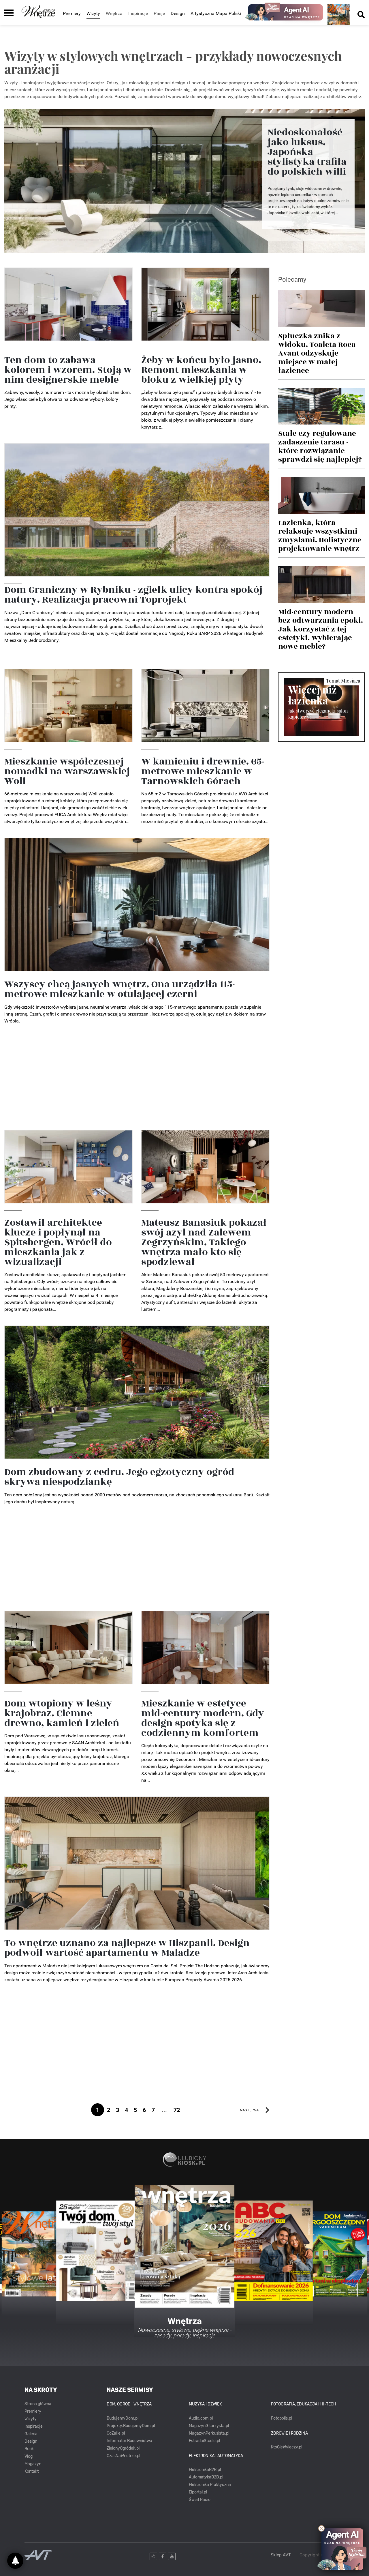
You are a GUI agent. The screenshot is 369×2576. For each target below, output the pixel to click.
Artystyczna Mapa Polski (216, 13)
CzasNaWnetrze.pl (123, 2456)
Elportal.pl (198, 2492)
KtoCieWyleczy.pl (287, 2447)
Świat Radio (200, 2500)
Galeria (31, 2434)
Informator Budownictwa (129, 2441)
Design (178, 13)
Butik (29, 2449)
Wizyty (93, 13)
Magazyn (33, 2464)
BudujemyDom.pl (123, 2418)
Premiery (72, 13)
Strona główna (38, 2404)
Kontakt (32, 2471)
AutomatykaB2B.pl (206, 2477)
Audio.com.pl (201, 2418)
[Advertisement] (137, 1081)
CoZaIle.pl (116, 2433)
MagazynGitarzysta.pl (209, 2426)
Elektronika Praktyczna (210, 2485)
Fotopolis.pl (282, 2418)
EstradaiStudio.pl (204, 2441)
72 (177, 2110)
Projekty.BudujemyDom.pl (131, 2426)
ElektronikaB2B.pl (205, 2470)
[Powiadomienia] (15, 2561)
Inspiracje (34, 2426)
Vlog (29, 2456)
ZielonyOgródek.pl (123, 2448)
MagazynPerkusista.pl (209, 2433)
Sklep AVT (281, 2555)
